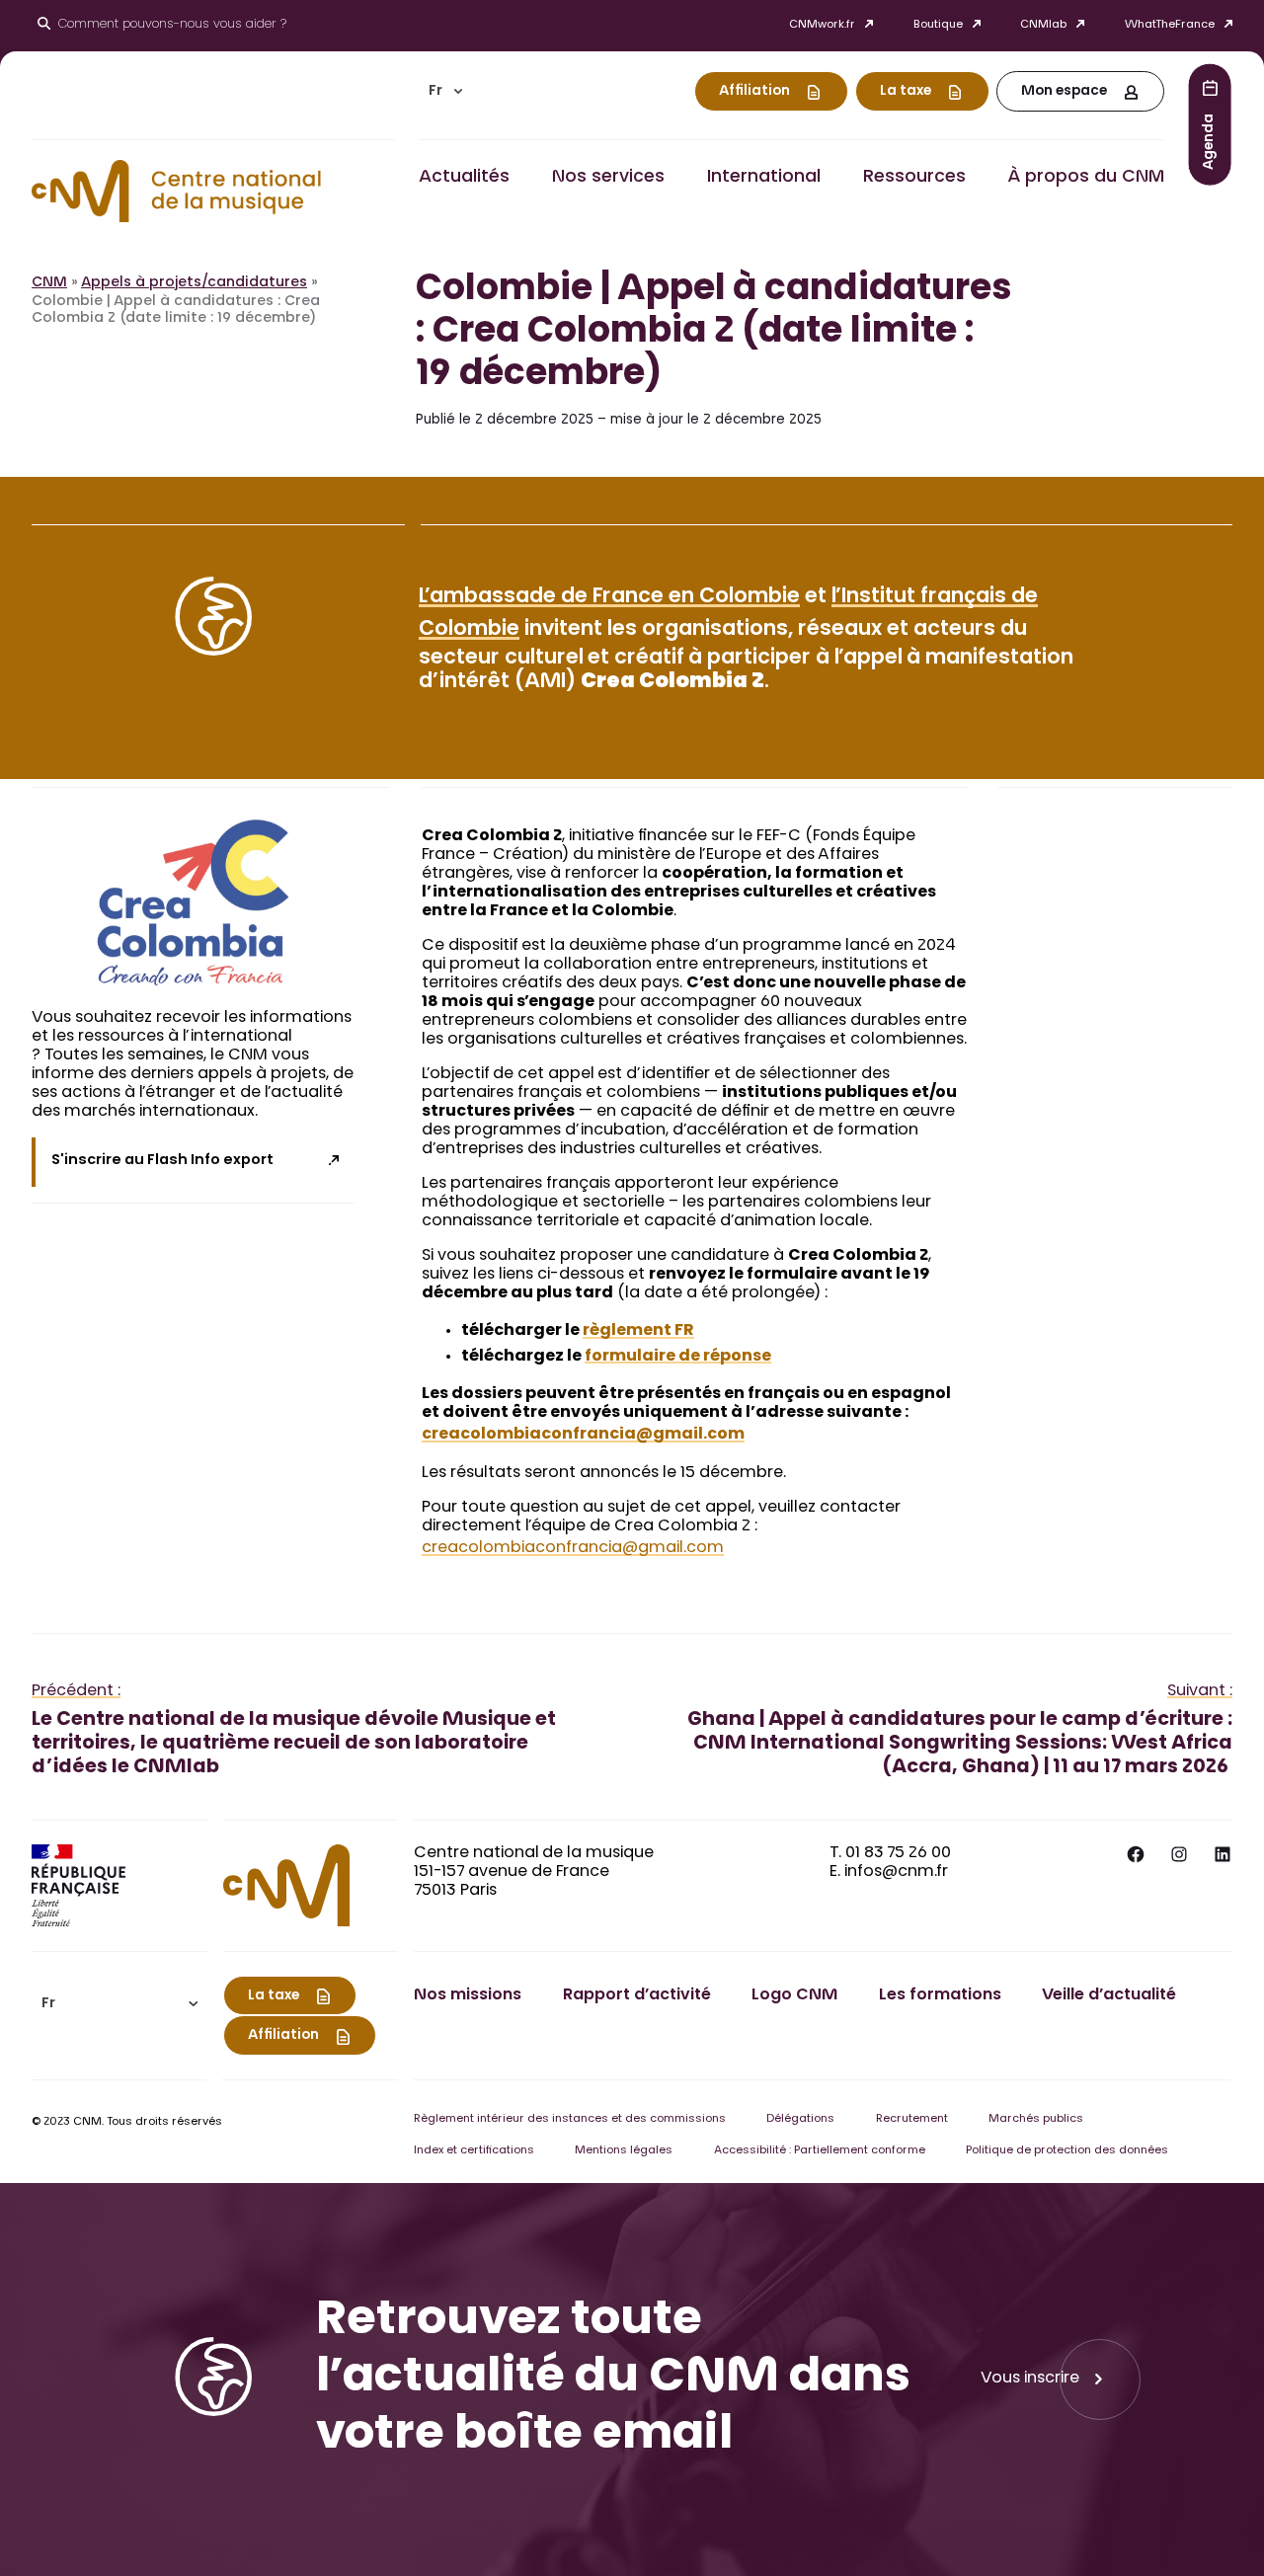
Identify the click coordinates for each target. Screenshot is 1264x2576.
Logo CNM (794, 1995)
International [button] (764, 178)
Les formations (940, 1995)
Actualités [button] (464, 178)
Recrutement (912, 2119)
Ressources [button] (914, 178)
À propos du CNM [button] (1086, 178)
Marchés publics (1036, 2119)
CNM (49, 283)
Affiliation (754, 92)
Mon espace (1064, 92)
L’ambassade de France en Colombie (609, 597)
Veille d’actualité (1109, 1995)
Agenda (1210, 141)
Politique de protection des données (1067, 2151)
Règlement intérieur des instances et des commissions (570, 2119)
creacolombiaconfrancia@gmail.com (583, 1435)
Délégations (800, 2119)
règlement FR (638, 1331)
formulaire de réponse (678, 1357)
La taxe (906, 92)
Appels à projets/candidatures (194, 283)
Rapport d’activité (637, 1995)
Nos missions (468, 1995)
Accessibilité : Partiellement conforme (820, 2151)
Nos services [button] (608, 178)
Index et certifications (474, 2151)
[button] (445, 91)
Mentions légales (624, 2151)
